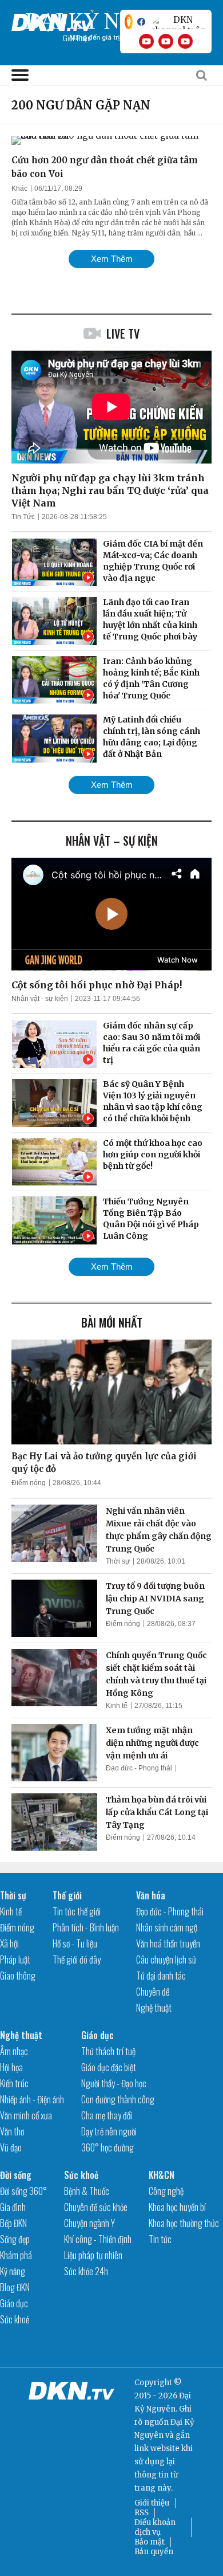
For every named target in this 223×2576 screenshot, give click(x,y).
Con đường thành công (118, 2099)
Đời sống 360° (23, 2191)
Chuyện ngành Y (89, 2223)
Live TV (123, 333)
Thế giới (67, 1895)
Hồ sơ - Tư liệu (75, 1943)
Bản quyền (154, 2552)
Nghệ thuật (154, 2008)
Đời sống (16, 2175)
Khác (19, 189)
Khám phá (16, 2255)
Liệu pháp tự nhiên (93, 2255)
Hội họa (11, 2067)
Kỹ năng (13, 2271)
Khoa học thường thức (184, 2223)
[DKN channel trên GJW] (178, 22)
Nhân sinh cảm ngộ (167, 1927)
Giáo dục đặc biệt (109, 2067)
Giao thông (18, 1976)
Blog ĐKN (15, 2287)
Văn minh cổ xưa (26, 2115)
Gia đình (13, 2207)
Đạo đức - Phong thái (139, 1768)
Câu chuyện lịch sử (166, 1960)
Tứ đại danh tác (161, 1976)
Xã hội (9, 1943)
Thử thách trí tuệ (108, 2051)
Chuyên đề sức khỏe (96, 2207)
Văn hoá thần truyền (168, 1943)
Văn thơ (12, 2131)
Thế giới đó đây (77, 1960)
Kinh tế (117, 1706)
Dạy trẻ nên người (109, 2131)
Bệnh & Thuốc (87, 2191)
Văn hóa (151, 1895)
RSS (142, 2513)
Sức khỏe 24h (86, 2271)
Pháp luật (15, 1960)
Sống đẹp (15, 2239)
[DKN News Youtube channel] (146, 41)
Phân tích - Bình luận (86, 1927)
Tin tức (160, 2239)
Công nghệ (166, 2191)
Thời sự (118, 1561)
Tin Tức (23, 517)
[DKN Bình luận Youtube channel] (166, 41)
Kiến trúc (14, 2083)
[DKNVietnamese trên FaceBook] (141, 22)
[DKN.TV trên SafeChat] (129, 22)
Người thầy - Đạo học (114, 2083)
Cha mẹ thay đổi (107, 2115)
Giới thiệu (152, 2503)
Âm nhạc (14, 2051)
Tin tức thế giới (77, 1911)
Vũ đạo (11, 2147)
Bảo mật (150, 2542)
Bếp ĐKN (13, 2223)
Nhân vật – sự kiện (112, 841)
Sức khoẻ (15, 2319)
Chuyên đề (153, 1992)
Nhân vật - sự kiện (40, 999)
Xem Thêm (112, 259)
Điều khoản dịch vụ (155, 2527)
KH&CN (162, 2175)
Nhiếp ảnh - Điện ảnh (32, 2099)
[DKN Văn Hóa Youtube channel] (185, 41)
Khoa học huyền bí (177, 2207)
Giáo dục (97, 2035)
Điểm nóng (29, 1483)
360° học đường (107, 2147)
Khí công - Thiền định (98, 2239)
